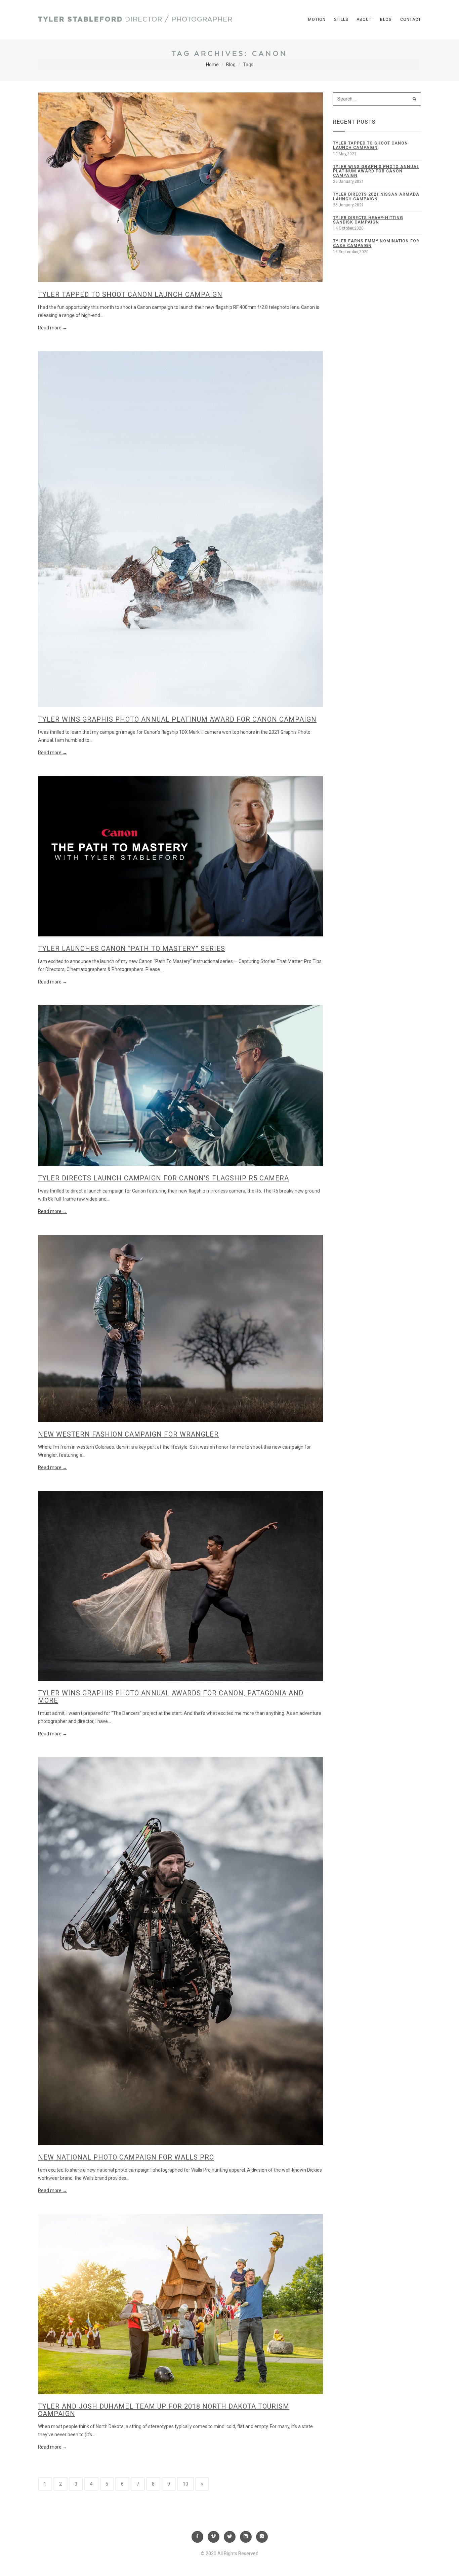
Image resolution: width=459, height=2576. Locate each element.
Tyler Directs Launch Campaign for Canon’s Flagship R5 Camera (163, 1178)
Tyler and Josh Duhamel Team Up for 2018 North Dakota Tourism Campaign (164, 2410)
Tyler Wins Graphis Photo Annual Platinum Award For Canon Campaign (177, 719)
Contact (411, 19)
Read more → (53, 328)
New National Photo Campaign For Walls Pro (126, 2157)
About (364, 19)
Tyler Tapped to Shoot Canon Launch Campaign (130, 294)
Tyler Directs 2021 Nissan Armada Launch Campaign (376, 196)
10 (185, 2484)
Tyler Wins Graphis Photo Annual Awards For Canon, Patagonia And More (171, 1697)
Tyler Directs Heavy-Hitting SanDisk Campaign (368, 220)
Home (212, 65)
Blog (386, 19)
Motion (317, 19)
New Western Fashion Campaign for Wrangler (128, 1434)
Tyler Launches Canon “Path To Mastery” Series (132, 949)
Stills (341, 19)
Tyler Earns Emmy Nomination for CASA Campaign (376, 243)
